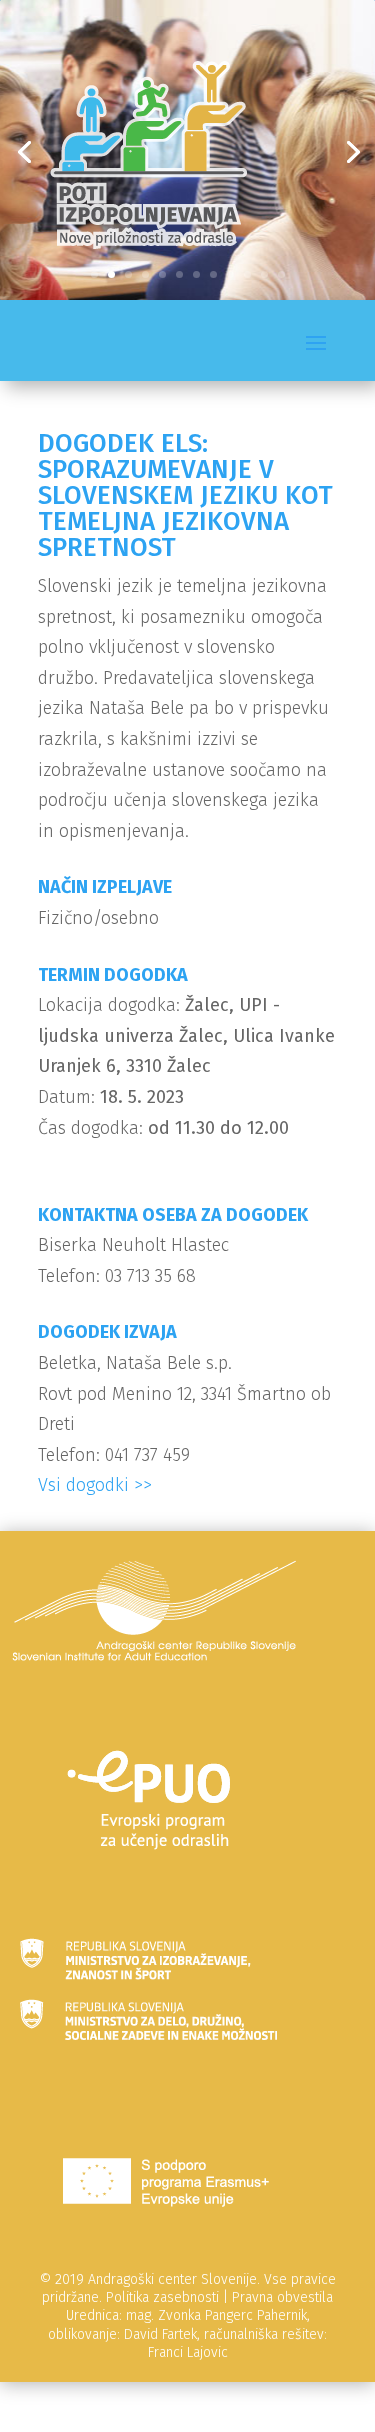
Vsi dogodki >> (95, 1485)
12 (281, 274)
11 (264, 274)
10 (247, 274)
